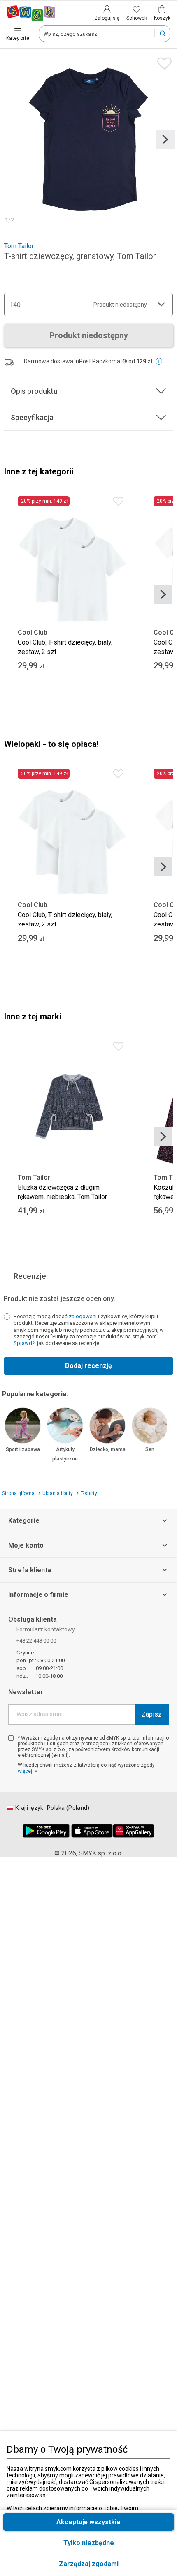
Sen (150, 1449)
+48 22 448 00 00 (36, 1641)
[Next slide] (165, 139)
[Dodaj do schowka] (162, 61)
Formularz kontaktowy (46, 1629)
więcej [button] (25, 1771)
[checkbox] (11, 1738)
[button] (88, 2564)
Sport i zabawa (23, 1449)
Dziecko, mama (108, 1449)
